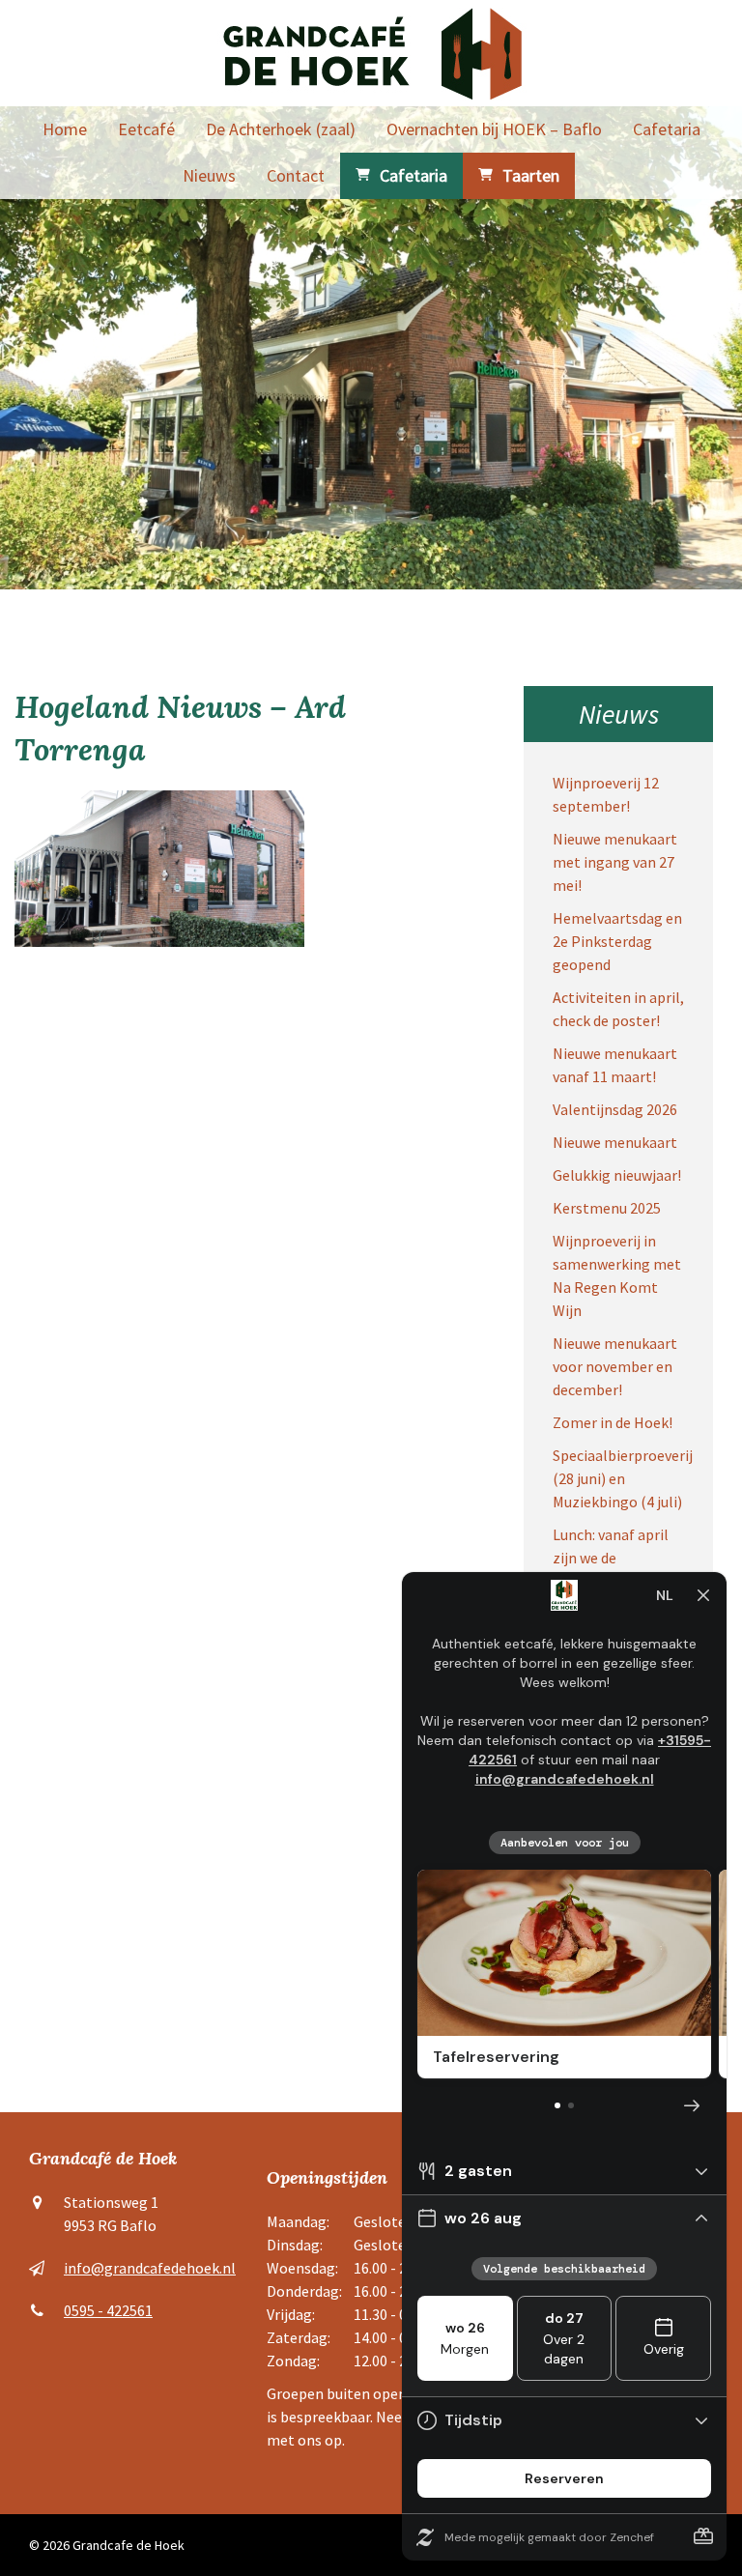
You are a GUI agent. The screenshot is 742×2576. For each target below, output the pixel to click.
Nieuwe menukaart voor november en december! (615, 1366)
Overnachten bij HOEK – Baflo (494, 129)
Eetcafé (146, 129)
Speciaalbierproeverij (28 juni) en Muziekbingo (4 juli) (623, 1478)
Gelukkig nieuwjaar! (617, 1175)
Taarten (531, 175)
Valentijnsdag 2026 (615, 1109)
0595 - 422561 (108, 2310)
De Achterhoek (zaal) (281, 129)
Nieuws (209, 175)
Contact (296, 175)
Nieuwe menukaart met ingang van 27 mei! (615, 862)
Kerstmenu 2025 (607, 1208)
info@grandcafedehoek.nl (150, 2268)
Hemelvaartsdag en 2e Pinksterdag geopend (617, 941)
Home (65, 129)
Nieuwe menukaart (615, 1142)
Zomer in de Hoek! (613, 1422)
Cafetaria (667, 129)
